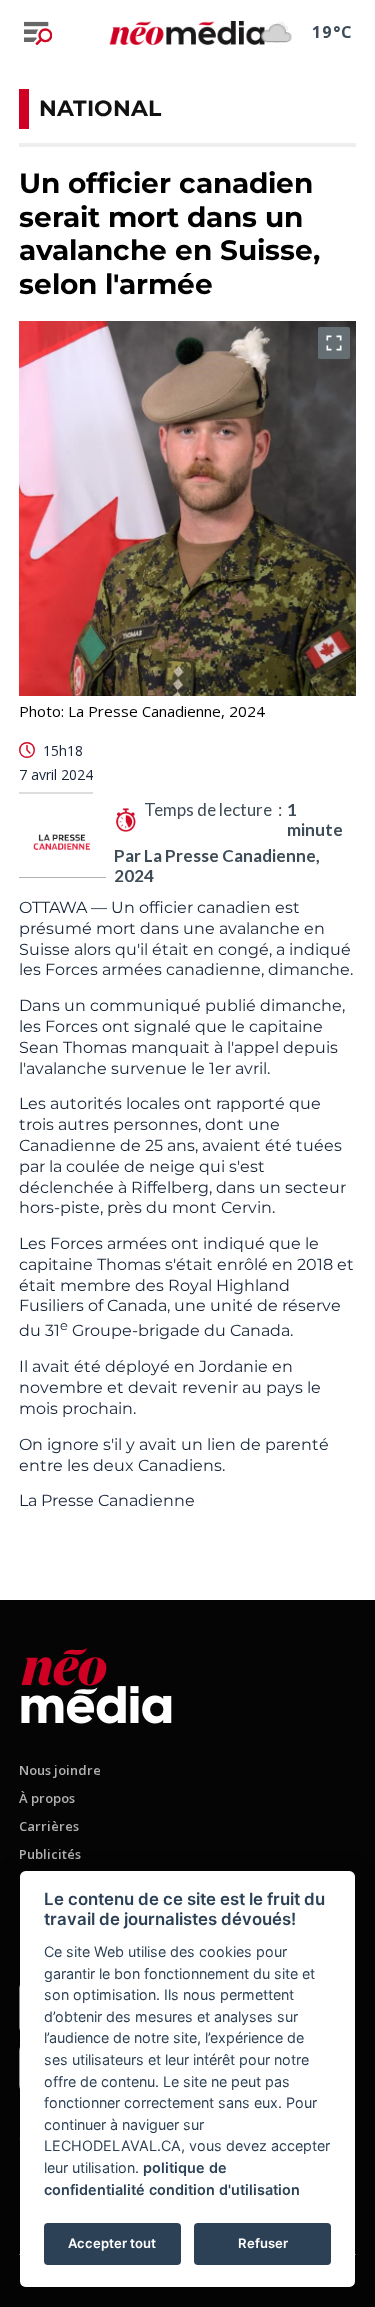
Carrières (49, 1826)
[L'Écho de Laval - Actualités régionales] (187, 32)
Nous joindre (60, 1770)
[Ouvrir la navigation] (38, 33)
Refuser (263, 2243)
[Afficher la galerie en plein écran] (334, 343)
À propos (47, 1798)
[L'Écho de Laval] (96, 1682)
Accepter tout (112, 2243)
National (100, 108)
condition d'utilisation (224, 2189)
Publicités (50, 1854)
